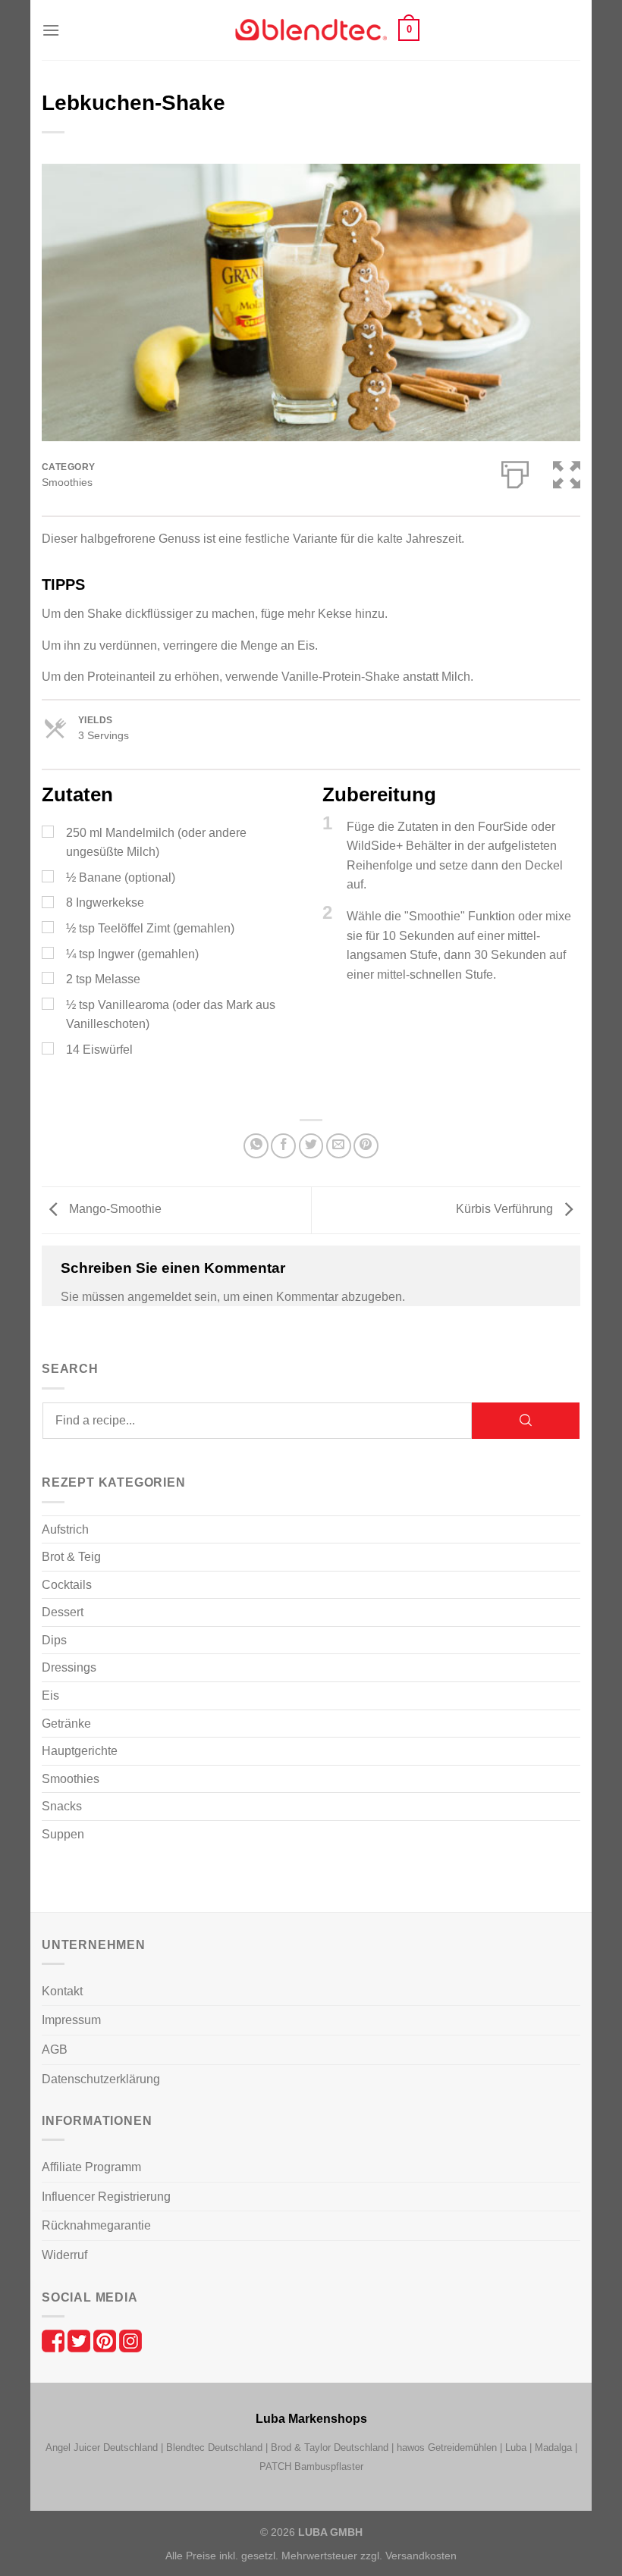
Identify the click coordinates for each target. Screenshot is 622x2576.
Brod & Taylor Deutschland (330, 2448)
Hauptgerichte (80, 1751)
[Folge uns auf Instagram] (130, 2340)
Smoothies (67, 483)
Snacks (62, 1806)
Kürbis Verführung (506, 1209)
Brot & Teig (71, 1557)
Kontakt (62, 1991)
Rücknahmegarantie (96, 2225)
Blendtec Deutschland (214, 2448)
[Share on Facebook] (283, 1146)
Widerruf (64, 2255)
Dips (54, 1640)
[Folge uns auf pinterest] (106, 2340)
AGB (55, 2050)
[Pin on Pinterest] (366, 1146)
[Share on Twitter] (311, 1146)
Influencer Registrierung (106, 2197)
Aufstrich (65, 1529)
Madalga (553, 2448)
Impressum (71, 2020)
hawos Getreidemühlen (447, 2448)
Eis (50, 1695)
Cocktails (67, 1585)
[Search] (526, 1421)
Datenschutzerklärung (101, 2079)
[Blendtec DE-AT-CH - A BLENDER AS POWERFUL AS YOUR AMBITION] (311, 30)
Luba (516, 2448)
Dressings (69, 1667)
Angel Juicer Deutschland (102, 2448)
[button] (51, 30)
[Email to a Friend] (339, 1146)
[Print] (515, 472)
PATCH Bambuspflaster (311, 2466)
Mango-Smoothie (114, 1209)
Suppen (63, 1834)
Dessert (63, 1612)
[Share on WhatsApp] (256, 1146)
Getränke (66, 1724)
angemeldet (159, 1297)
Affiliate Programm (91, 2167)
